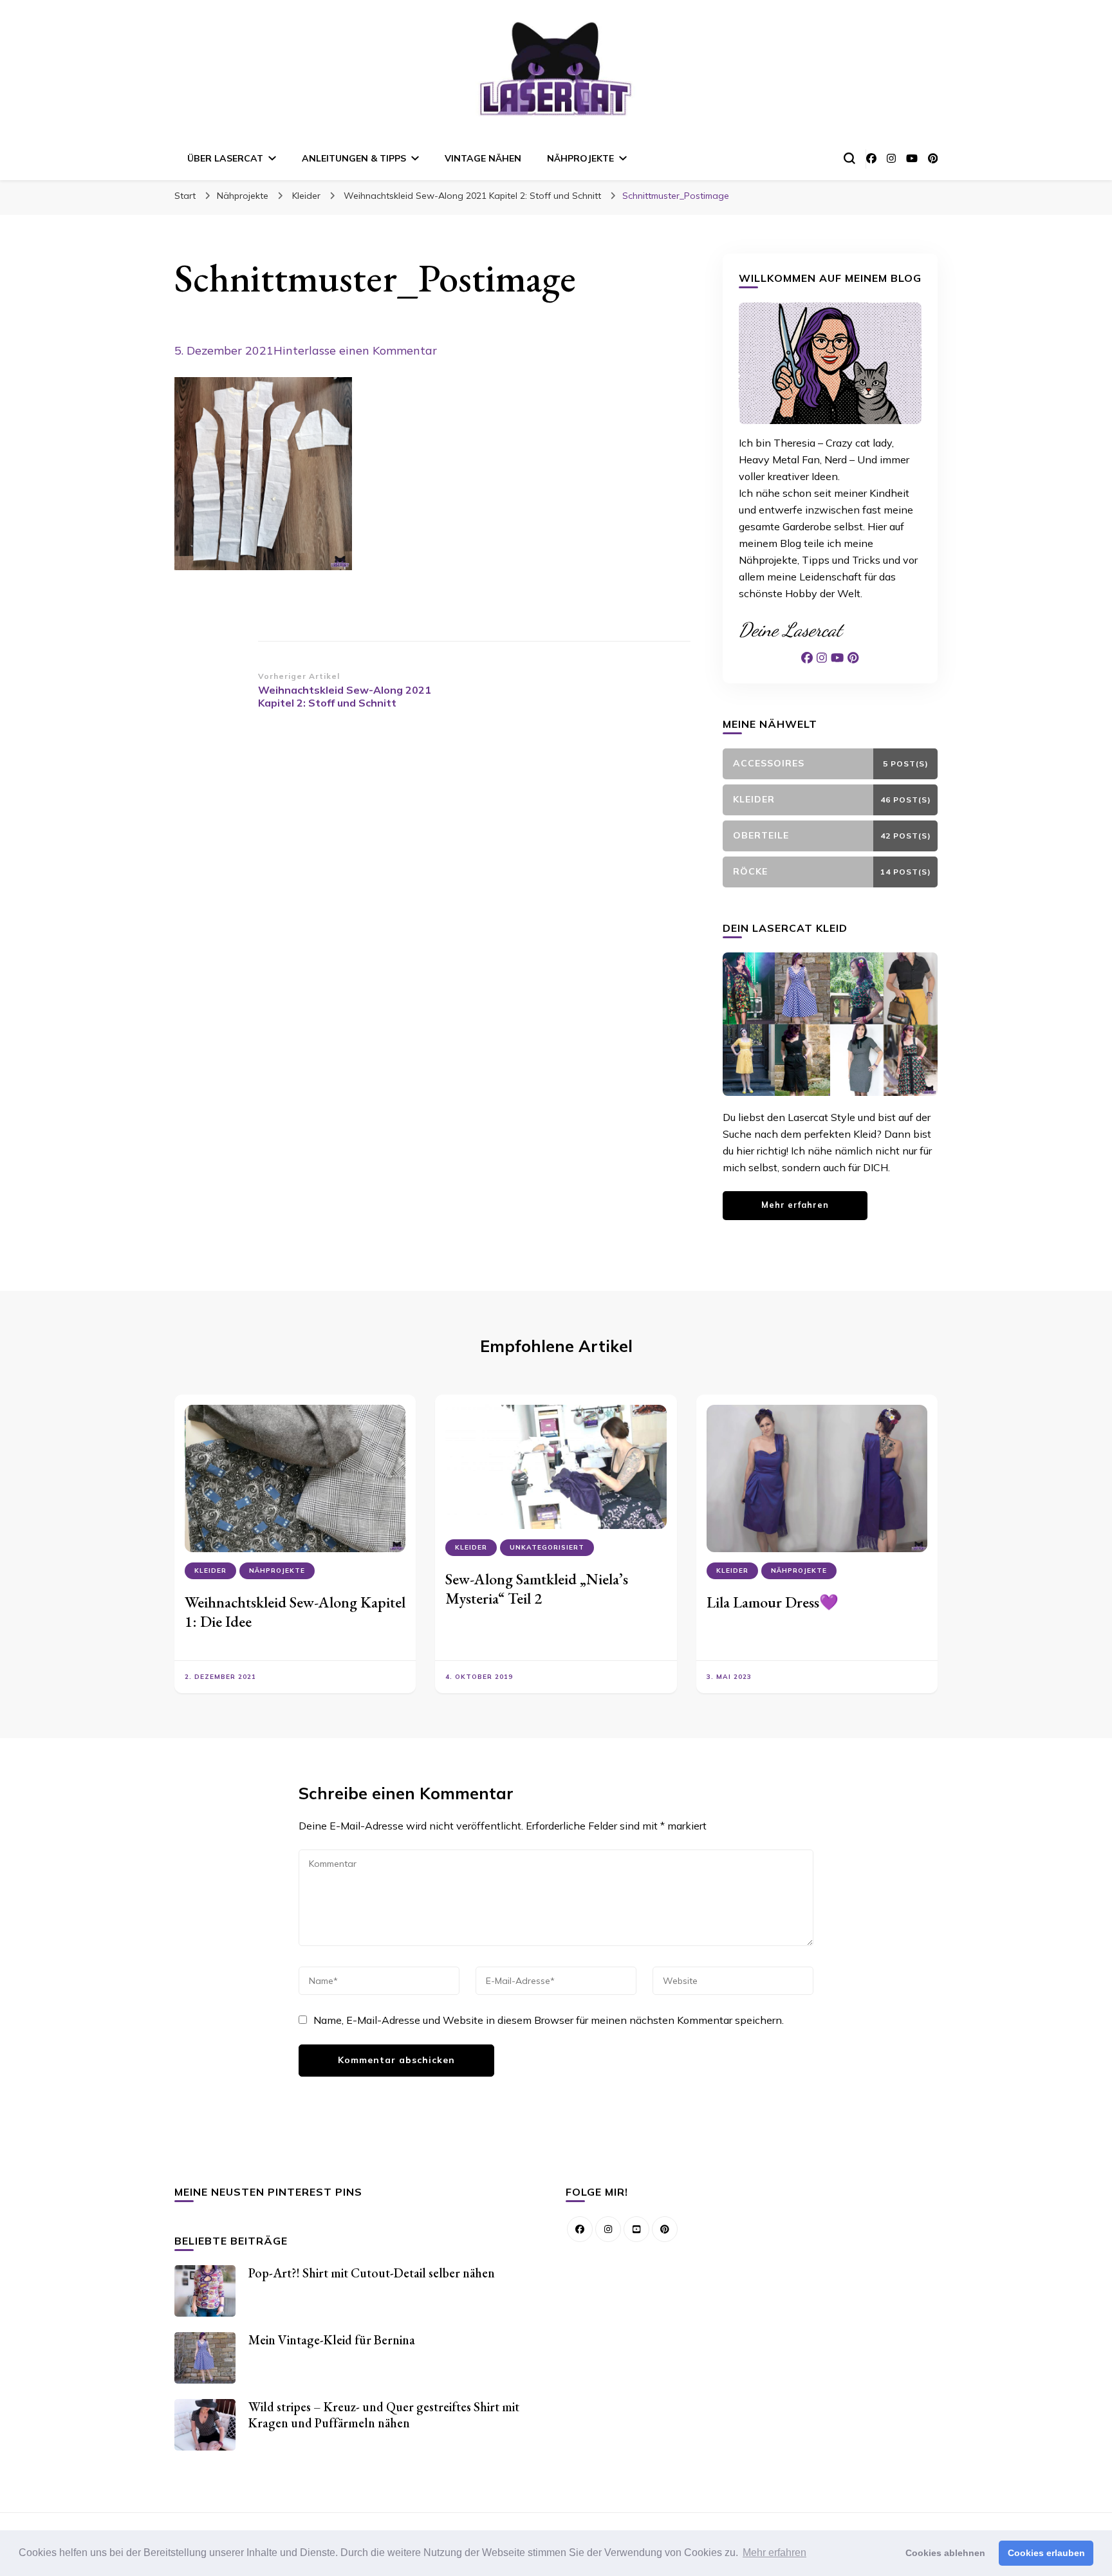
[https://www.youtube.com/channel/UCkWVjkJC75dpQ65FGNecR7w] (636, 2229)
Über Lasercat (225, 158)
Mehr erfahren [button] (774, 2553)
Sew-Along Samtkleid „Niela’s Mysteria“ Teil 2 (537, 1589)
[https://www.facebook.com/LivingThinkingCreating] (580, 2229)
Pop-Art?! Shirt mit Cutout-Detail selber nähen (372, 2273)
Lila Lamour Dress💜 (773, 1602)
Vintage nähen (483, 158)
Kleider (306, 196)
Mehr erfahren (795, 1205)
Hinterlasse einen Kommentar (355, 350)
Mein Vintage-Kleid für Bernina (332, 2340)
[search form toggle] (849, 158)
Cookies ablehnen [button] (945, 2553)
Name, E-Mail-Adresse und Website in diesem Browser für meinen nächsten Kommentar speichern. (549, 2020)
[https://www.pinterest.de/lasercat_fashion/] (665, 2229)
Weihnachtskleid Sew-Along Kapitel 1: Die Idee (295, 1612)
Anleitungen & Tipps (354, 158)
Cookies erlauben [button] (1046, 2553)
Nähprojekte (580, 158)
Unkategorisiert (547, 1547)
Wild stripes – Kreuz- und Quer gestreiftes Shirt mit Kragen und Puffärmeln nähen (384, 2415)
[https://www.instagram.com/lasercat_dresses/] (608, 2229)
